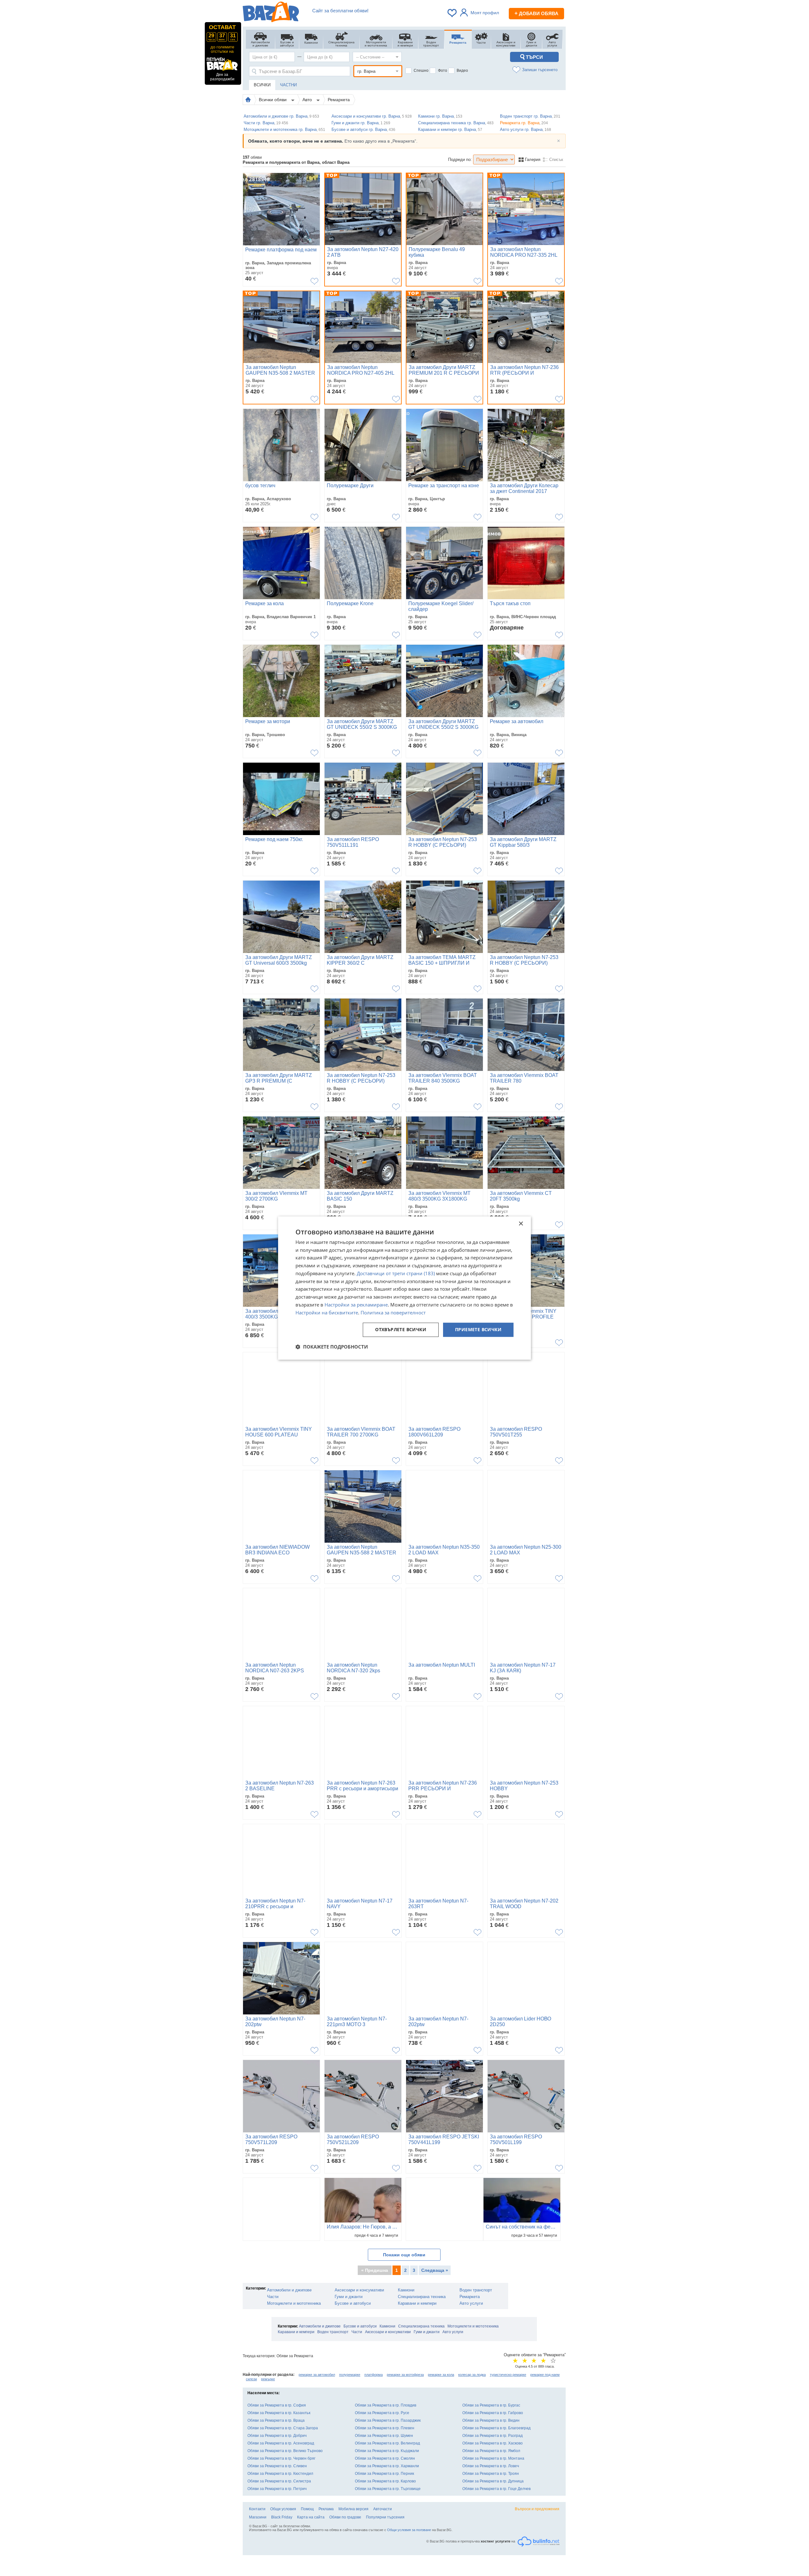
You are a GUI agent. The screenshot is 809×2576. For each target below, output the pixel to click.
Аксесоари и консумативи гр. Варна (372, 116)
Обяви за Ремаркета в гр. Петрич (277, 2489)
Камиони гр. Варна (440, 116)
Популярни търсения (385, 2517)
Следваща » (435, 2270)
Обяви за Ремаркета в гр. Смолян (385, 2458)
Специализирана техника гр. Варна (456, 123)
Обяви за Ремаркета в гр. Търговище (388, 2489)
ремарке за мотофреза (405, 2375)
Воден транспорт (476, 2290)
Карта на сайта (311, 2517)
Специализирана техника (422, 2297)
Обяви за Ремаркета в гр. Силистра (279, 2481)
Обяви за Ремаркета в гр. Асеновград (281, 2443)
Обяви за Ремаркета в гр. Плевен (385, 2428)
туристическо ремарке (508, 2375)
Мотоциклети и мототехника (294, 2303)
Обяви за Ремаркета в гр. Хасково (493, 2443)
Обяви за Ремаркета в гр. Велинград (387, 2443)
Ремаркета (339, 100)
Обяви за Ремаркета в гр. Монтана (493, 2458)
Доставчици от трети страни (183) (396, 1273)
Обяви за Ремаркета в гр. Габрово (493, 2413)
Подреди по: (460, 160)
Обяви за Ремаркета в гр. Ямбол (491, 2451)
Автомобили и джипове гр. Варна (281, 116)
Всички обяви (273, 100)
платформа (374, 2375)
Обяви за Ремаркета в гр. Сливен (277, 2466)
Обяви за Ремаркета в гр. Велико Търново (285, 2451)
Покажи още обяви (404, 2255)
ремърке (268, 2379)
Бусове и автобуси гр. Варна (363, 129)
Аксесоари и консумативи (359, 2290)
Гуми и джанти (349, 2297)
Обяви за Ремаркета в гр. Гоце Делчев (496, 2489)
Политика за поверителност (393, 1313)
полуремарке (350, 2375)
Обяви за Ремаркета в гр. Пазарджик (388, 2420)
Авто (308, 100)
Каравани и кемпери (417, 2303)
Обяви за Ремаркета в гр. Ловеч (491, 2466)
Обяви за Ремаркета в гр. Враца (276, 2420)
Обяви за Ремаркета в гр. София (277, 2405)
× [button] (521, 1224)
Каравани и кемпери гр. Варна (450, 129)
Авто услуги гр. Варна (526, 129)
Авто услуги (471, 2303)
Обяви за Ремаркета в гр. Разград (493, 2436)
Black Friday (282, 2517)
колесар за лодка (472, 2375)
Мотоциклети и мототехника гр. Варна (284, 129)
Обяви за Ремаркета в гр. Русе (382, 2413)
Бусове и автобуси (353, 2303)
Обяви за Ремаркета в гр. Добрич (277, 2436)
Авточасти (383, 2509)
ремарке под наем (545, 2375)
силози (251, 2379)
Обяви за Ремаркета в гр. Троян (491, 2474)
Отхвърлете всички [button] (401, 1330)
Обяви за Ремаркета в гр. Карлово (385, 2481)
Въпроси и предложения (537, 2509)
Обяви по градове (345, 2517)
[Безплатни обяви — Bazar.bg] (271, 13)
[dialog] (404, 1288)
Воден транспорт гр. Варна (530, 116)
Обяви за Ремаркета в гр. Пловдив (386, 2405)
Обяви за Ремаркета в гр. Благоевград (496, 2428)
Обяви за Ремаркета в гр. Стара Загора (283, 2428)
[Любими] (453, 13)
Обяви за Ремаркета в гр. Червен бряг (281, 2458)
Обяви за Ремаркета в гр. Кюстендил (280, 2474)
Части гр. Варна (266, 123)
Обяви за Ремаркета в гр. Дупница (493, 2481)
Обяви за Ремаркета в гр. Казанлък (279, 2413)
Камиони (406, 2290)
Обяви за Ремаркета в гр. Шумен (384, 2436)
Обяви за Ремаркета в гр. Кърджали (387, 2451)
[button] (332, 1347)
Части (273, 2297)
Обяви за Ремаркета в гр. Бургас (491, 2405)
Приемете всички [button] (478, 1330)
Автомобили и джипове (289, 2290)
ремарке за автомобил (317, 2375)
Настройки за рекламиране (356, 1305)
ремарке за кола (441, 2375)
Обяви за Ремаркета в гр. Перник (384, 2474)
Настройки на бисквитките (327, 1313)
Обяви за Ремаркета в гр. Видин (491, 2420)
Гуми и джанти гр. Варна (361, 123)
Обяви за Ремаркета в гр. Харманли (387, 2466)
